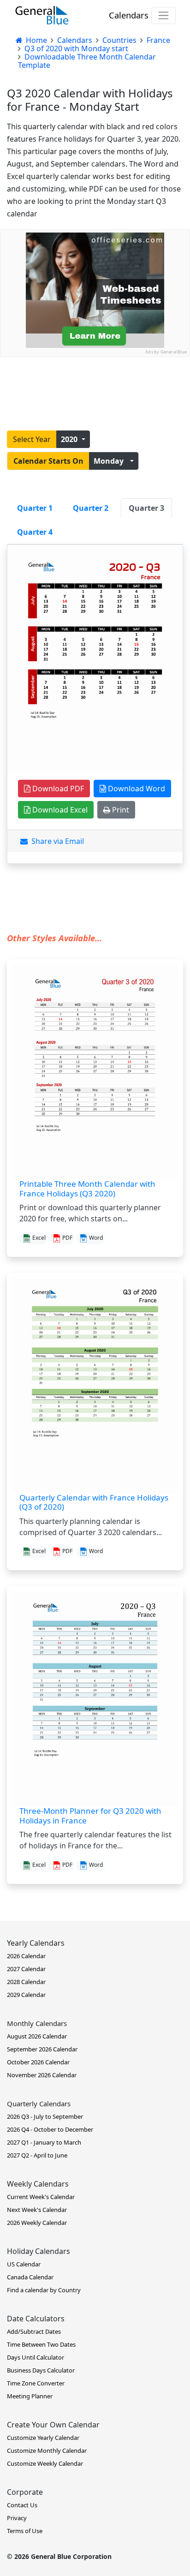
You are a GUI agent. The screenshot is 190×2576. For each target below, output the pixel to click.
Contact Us (22, 2505)
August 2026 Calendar (37, 2036)
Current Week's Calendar (41, 2197)
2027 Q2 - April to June (37, 2155)
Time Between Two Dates (41, 2344)
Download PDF (57, 789)
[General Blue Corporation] (42, 15)
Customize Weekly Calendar (45, 2463)
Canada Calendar (30, 2277)
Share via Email (56, 841)
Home (36, 40)
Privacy (17, 2518)
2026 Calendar (26, 1956)
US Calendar (24, 2264)
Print (120, 810)
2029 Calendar (26, 1995)
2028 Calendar (26, 1982)
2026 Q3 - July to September (45, 2116)
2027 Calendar (26, 1969)
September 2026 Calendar (42, 2049)
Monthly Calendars (37, 2023)
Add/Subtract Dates (34, 2331)
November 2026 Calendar (42, 2075)
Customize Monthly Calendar (47, 2450)
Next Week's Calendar (37, 2210)
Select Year (32, 439)
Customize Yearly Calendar (43, 2438)
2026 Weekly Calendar (37, 2223)
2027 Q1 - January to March (44, 2142)
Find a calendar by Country (44, 2290)
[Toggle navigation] (163, 15)
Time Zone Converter (36, 2383)
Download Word (136, 789)
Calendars (129, 15)
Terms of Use (25, 2531)
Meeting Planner (30, 2396)
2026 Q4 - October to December (50, 2129)
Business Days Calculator (41, 2370)
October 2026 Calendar (38, 2062)
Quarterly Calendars (39, 2104)
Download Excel (59, 810)
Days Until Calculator (36, 2357)
